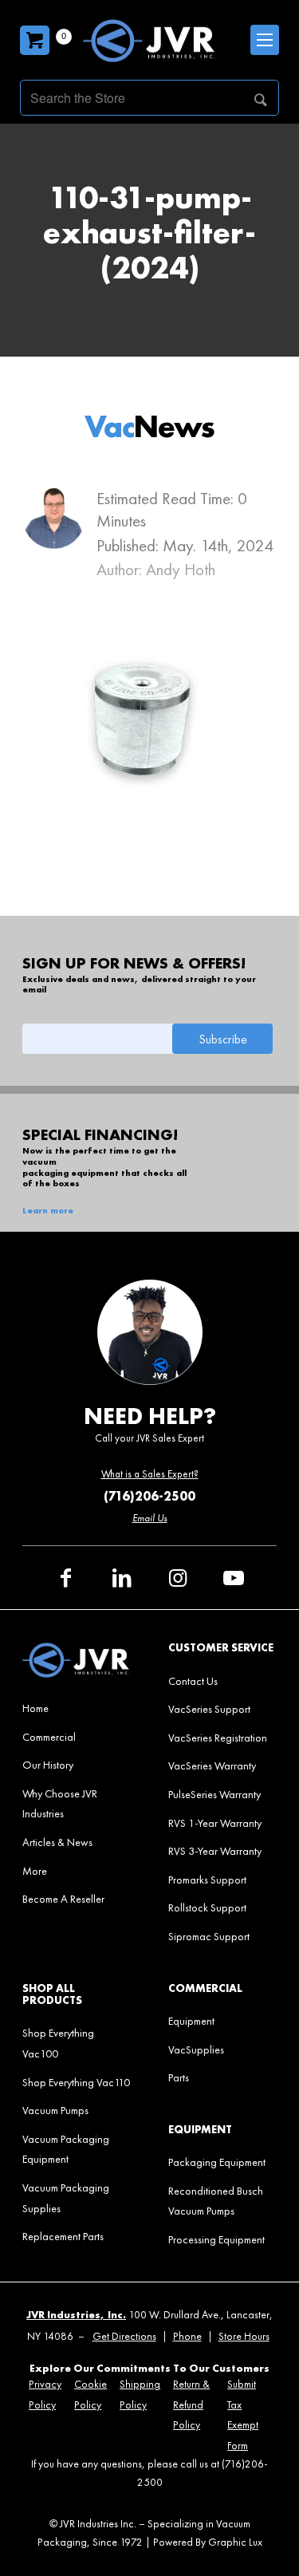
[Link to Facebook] (66, 1578)
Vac (149, 426)
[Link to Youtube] (234, 1578)
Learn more (48, 1211)
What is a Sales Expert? (150, 1474)
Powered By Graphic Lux (208, 2542)
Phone (187, 2336)
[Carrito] (35, 40)
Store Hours (244, 2336)
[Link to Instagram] (178, 1578)
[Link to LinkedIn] (122, 1578)
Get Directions (124, 2336)
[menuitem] (76, 1708)
